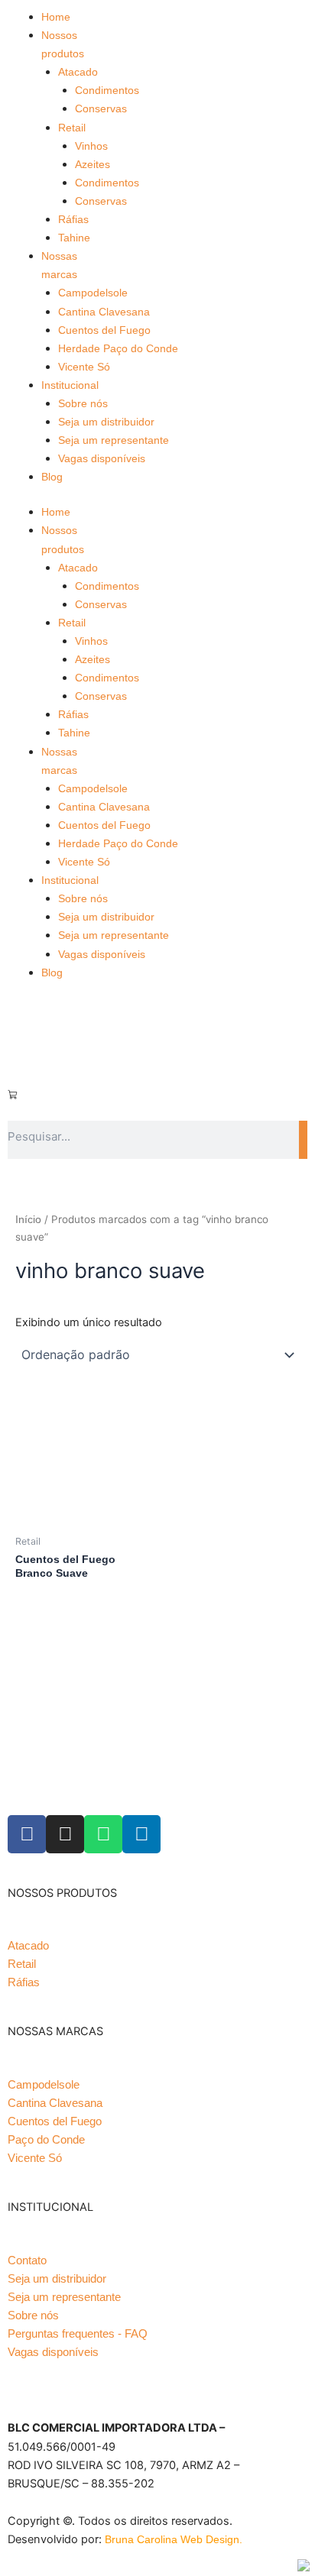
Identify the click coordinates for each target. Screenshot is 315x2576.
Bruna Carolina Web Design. (175, 2539)
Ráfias (73, 219)
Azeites (93, 164)
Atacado (78, 72)
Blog (52, 477)
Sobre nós (83, 403)
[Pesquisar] (303, 1140)
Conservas (101, 108)
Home (56, 17)
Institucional (70, 385)
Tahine (74, 238)
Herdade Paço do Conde (118, 348)
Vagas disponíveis (102, 458)
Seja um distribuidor (106, 422)
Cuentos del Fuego (104, 330)
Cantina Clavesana (104, 312)
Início (28, 1219)
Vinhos (91, 146)
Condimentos (107, 90)
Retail (72, 128)
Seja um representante (114, 440)
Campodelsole (93, 293)
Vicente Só (84, 367)
